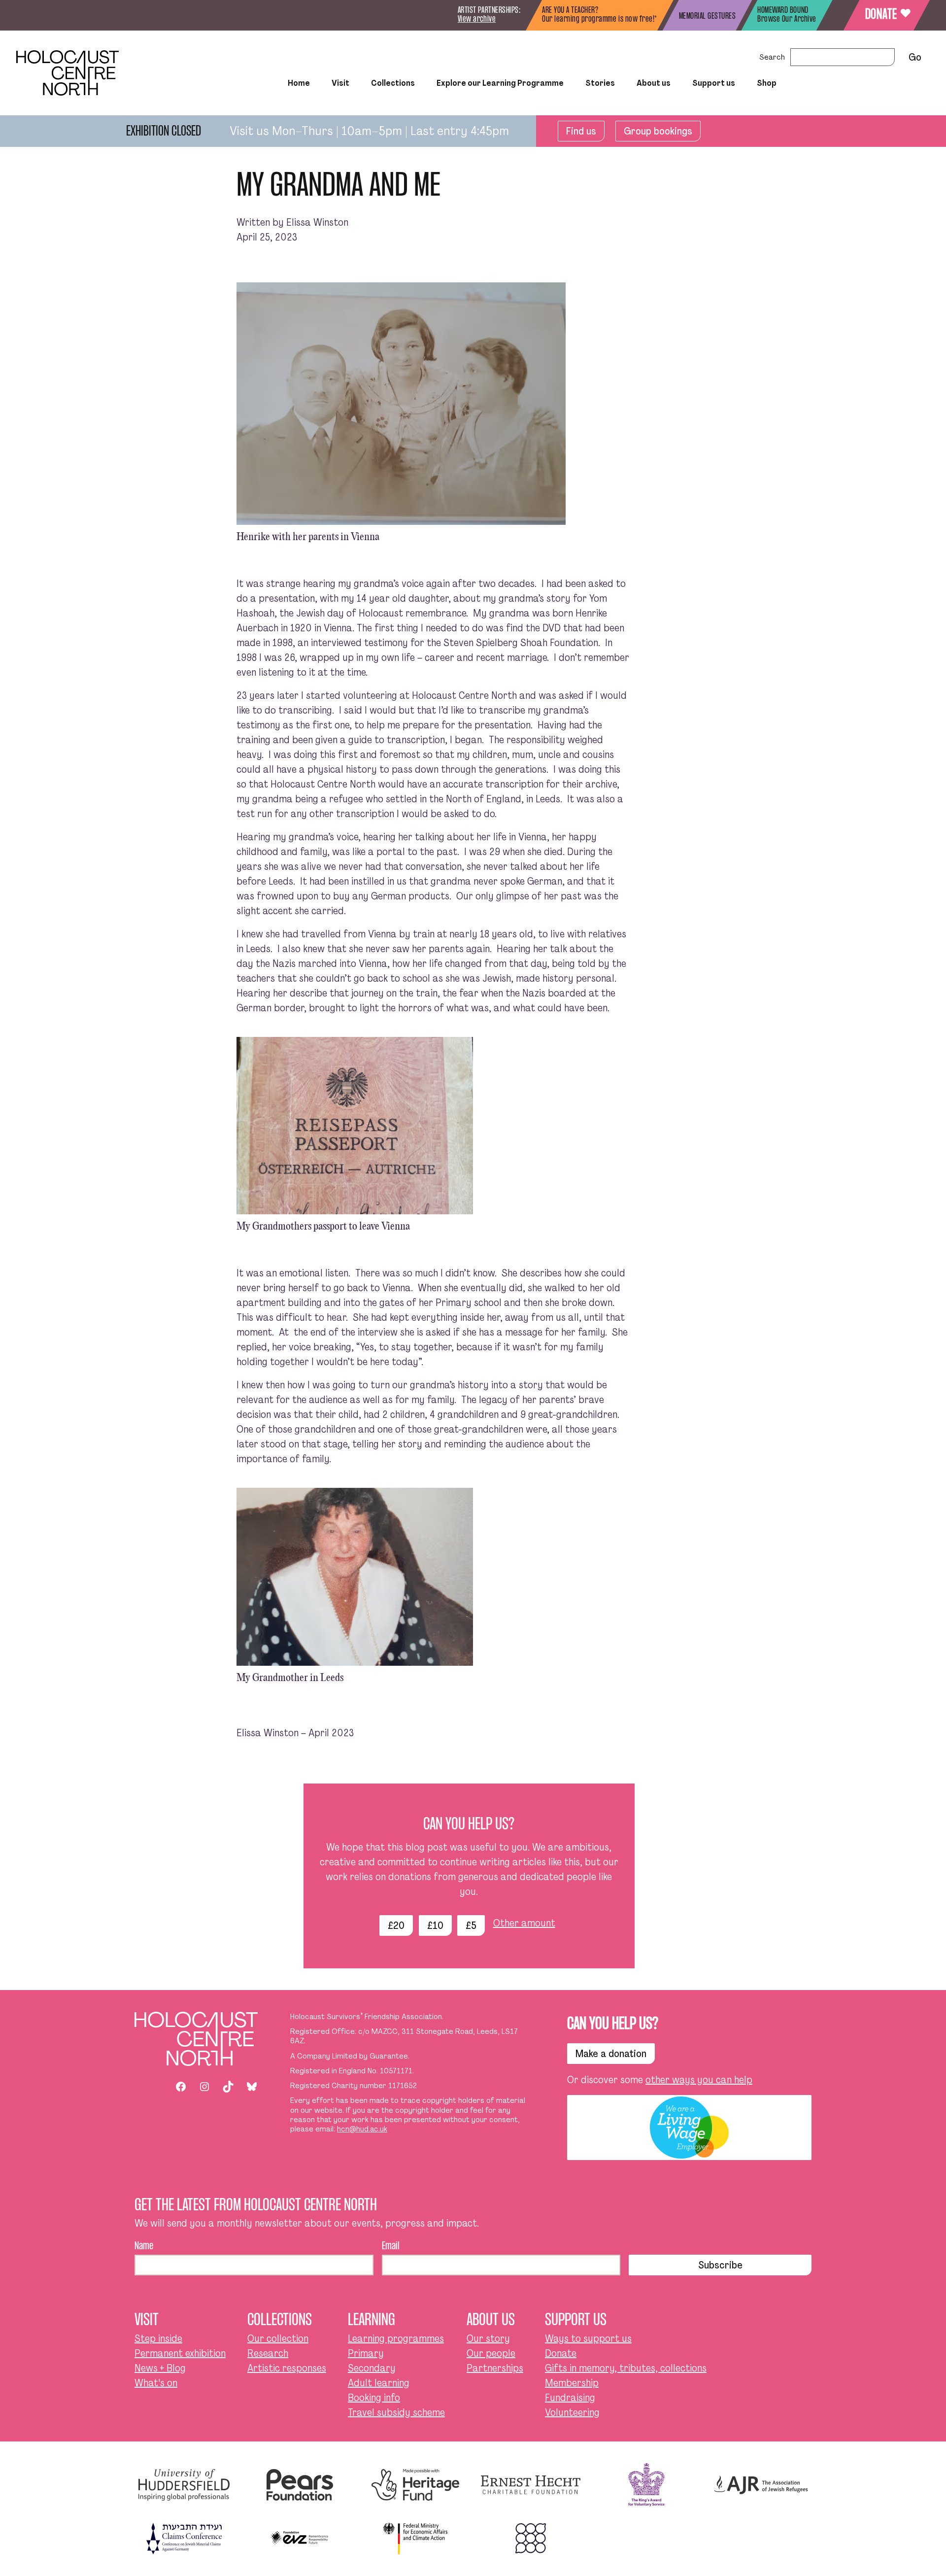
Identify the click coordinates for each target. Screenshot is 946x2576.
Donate (887, 15)
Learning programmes (396, 2338)
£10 (435, 1925)
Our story (488, 2338)
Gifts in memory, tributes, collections (626, 2368)
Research (268, 2353)
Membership (572, 2383)
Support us (714, 83)
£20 (396, 1925)
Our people (491, 2353)
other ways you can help (699, 2080)
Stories (600, 83)
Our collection (278, 2338)
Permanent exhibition (180, 2353)
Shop (767, 83)
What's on (156, 2383)
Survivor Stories (582, 110)
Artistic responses (287, 2368)
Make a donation (611, 2054)
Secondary (372, 2368)
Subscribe (720, 2265)
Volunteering (572, 2412)
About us (654, 83)
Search (772, 57)
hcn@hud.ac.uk (362, 2129)
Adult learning (379, 2383)
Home (299, 83)
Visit (340, 83)
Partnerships (495, 2368)
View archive (477, 19)
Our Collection (356, 110)
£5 (471, 1925)
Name (144, 2246)
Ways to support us (588, 2338)
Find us (581, 131)
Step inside (311, 110)
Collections (393, 83)
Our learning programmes (499, 110)
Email (391, 2246)
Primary (366, 2353)
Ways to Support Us (675, 110)
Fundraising (570, 2398)
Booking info (374, 2398)
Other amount (524, 1923)
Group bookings (658, 131)
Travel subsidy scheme (396, 2412)
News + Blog (160, 2368)
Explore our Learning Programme (500, 83)
